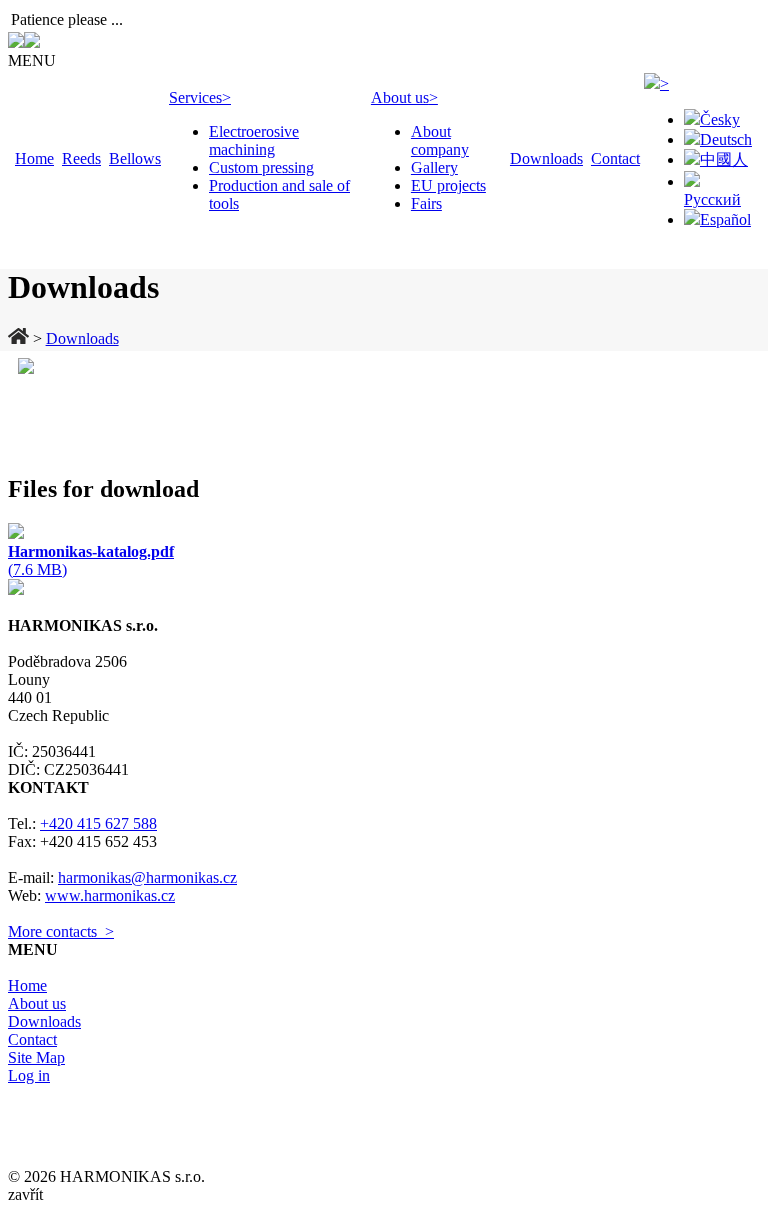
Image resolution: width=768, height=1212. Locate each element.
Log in (29, 1075)
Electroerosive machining (254, 140)
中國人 (724, 159)
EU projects (448, 185)
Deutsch (726, 139)
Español (725, 219)
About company (440, 140)
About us (404, 97)
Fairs (426, 203)
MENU (32, 60)
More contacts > (61, 931)
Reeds (81, 158)
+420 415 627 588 (98, 823)
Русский (712, 199)
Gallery (434, 167)
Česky (720, 119)
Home (34, 158)
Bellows (135, 158)
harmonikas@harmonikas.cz (147, 877)
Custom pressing (261, 167)
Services (200, 97)
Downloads (546, 158)
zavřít (25, 1194)
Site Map (36, 1057)
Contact (615, 158)
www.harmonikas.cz (110, 895)
